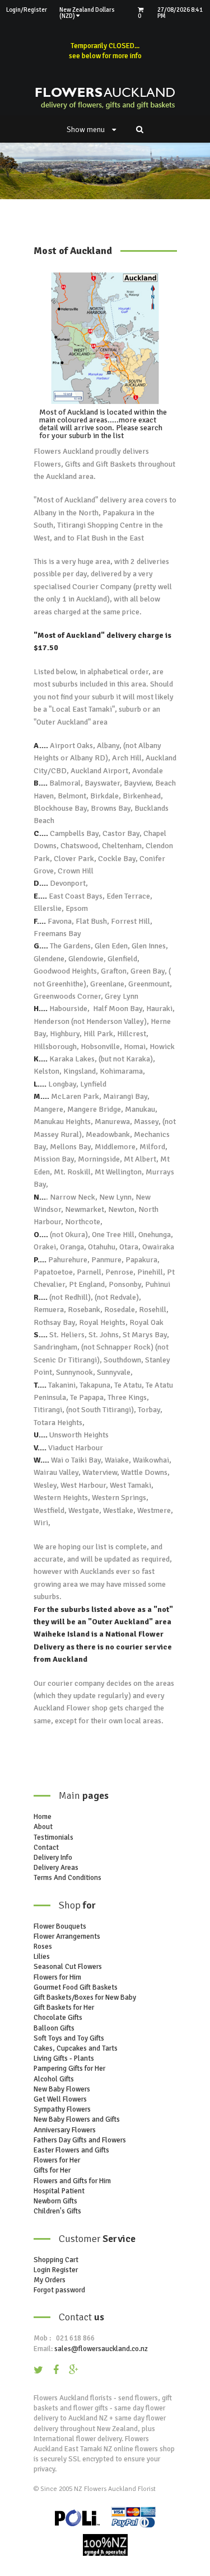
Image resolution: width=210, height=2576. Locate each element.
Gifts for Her (52, 2170)
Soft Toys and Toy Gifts (69, 2038)
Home (43, 1817)
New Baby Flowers (62, 2089)
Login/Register (27, 10)
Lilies (42, 1957)
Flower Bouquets (60, 1926)
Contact (46, 1848)
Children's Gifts (57, 2211)
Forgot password (59, 2290)
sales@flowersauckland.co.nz (101, 2349)
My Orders (50, 2280)
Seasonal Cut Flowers (68, 1967)
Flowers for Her (57, 2160)
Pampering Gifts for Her (69, 2069)
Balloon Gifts (54, 2028)
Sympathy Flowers (62, 2109)
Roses (43, 1947)
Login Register (56, 2270)
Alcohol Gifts (54, 2079)
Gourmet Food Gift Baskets (76, 1987)
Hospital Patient (59, 2191)
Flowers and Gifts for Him (72, 2181)
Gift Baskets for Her (64, 2008)
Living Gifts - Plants (64, 2058)
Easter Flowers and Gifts (71, 2150)
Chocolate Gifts (58, 2018)
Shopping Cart (56, 2260)
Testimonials (53, 1837)
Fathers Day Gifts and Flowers (80, 2140)
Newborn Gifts (55, 2201)
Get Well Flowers (60, 2099)
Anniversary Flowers (65, 2130)
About (43, 1827)
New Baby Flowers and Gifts (77, 2119)
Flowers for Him (57, 1977)
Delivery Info (53, 1858)
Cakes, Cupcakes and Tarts (76, 2048)
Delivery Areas (56, 1868)
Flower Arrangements (67, 1936)
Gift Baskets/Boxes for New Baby (85, 1997)
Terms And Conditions (67, 1878)
